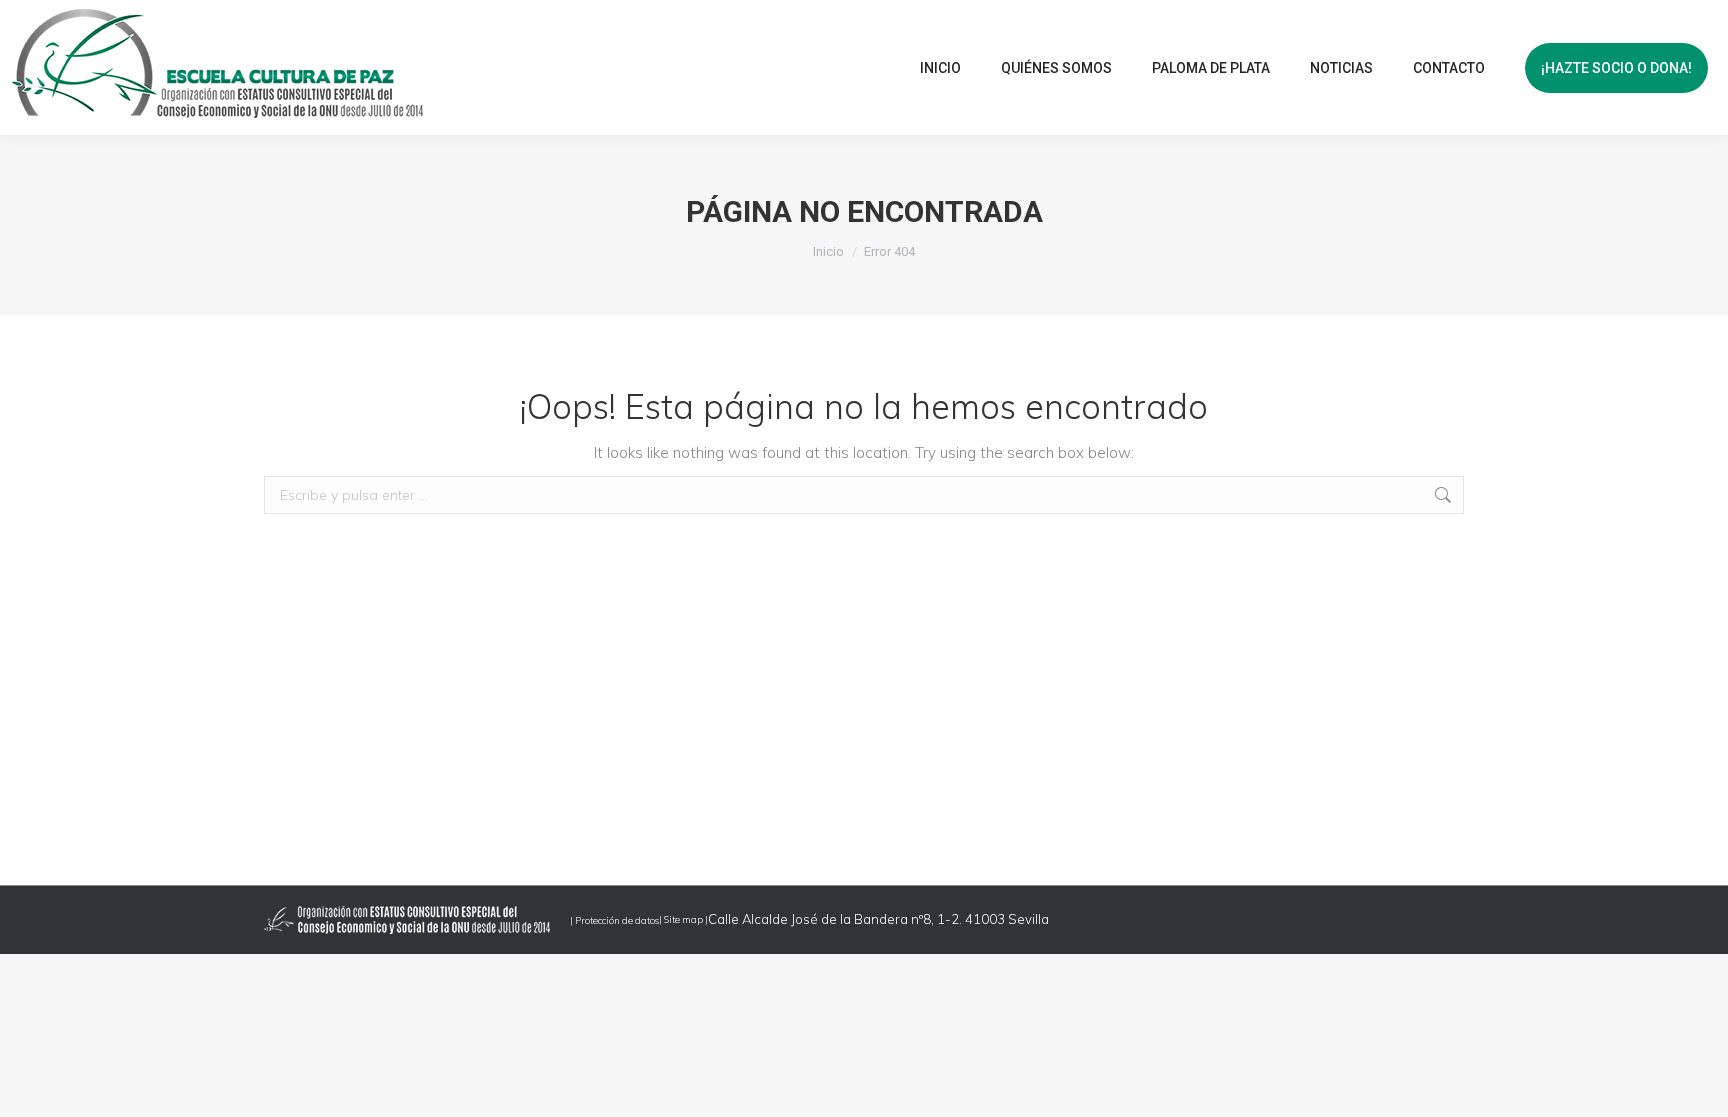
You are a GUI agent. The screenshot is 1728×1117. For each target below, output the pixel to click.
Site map (683, 919)
